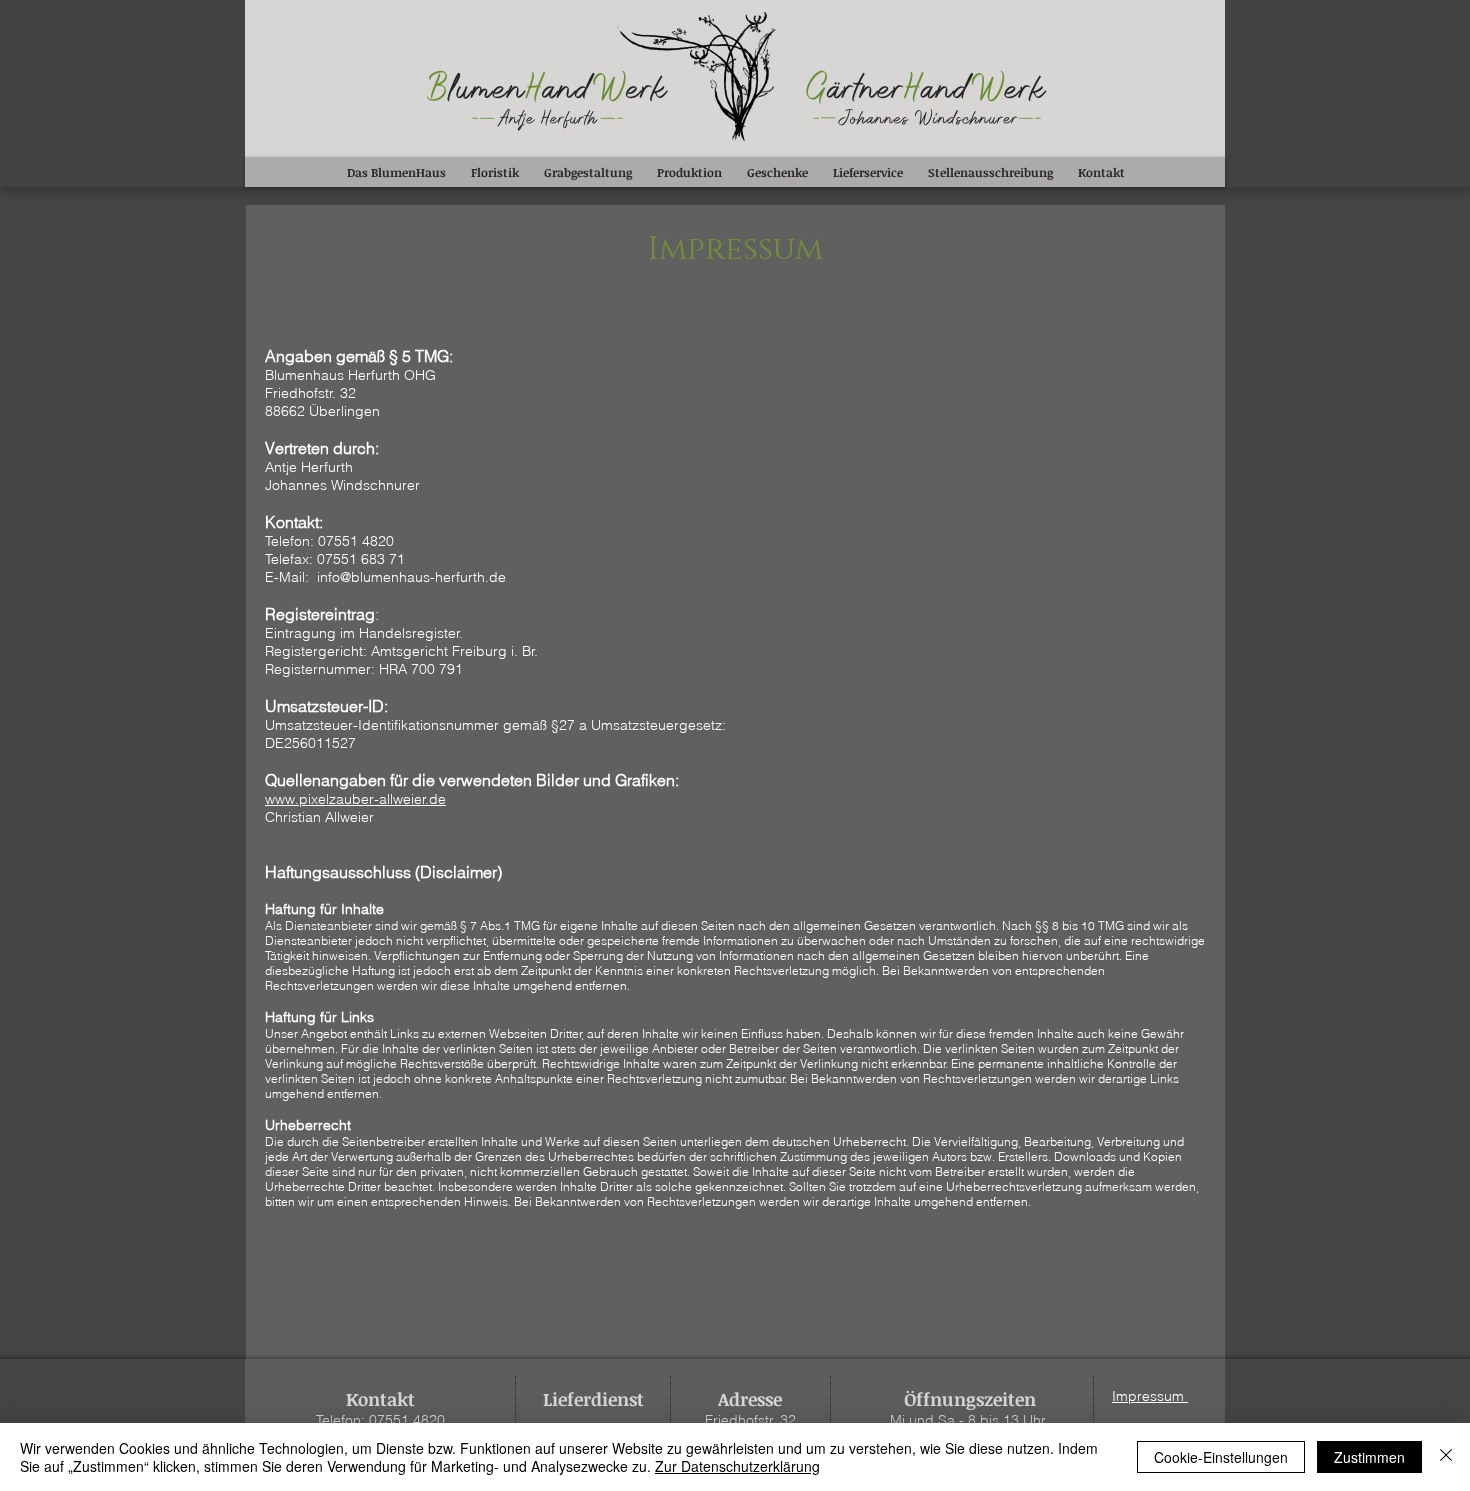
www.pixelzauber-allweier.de (355, 799)
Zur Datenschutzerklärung (737, 1466)
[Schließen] (1446, 1457)
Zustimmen (1369, 1457)
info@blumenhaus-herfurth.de (411, 577)
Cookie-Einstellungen (1221, 1457)
